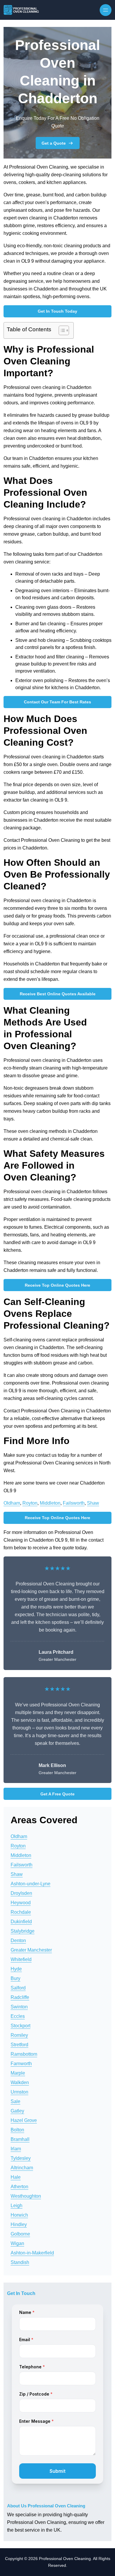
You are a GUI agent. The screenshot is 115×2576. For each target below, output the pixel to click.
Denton (18, 1941)
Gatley (17, 2111)
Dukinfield (21, 1922)
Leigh (17, 2206)
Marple (18, 2073)
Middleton (50, 1503)
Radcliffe (20, 1997)
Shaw (93, 1503)
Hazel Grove (24, 2120)
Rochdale (21, 1912)
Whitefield (21, 1959)
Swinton (19, 2007)
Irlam (16, 2149)
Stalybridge (23, 1931)
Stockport (20, 2026)
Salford (18, 1988)
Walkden (20, 2082)
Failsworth (74, 1503)
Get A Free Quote (57, 1794)
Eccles (18, 2016)
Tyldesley (21, 2158)
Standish (20, 2262)
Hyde (16, 1969)
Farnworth (21, 2064)
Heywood (21, 1903)
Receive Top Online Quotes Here (57, 1285)
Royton (30, 1503)
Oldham (12, 1503)
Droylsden (21, 1893)
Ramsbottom (24, 2054)
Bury (15, 1978)
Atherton (19, 2187)
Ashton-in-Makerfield (32, 2253)
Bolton (17, 2130)
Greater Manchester (31, 1950)
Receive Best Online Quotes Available (58, 994)
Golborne (20, 2234)
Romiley (19, 2035)
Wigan (17, 2243)
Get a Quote (54, 143)
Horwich (19, 2215)
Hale (16, 2177)
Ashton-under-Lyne (31, 1884)
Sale (15, 2101)
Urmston (19, 2092)
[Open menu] (106, 10)
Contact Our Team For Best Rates (57, 702)
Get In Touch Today (57, 311)
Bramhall (20, 2139)
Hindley (19, 2224)
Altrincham (22, 2168)
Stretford (19, 2045)
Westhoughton (26, 2196)
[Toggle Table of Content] (61, 330)
